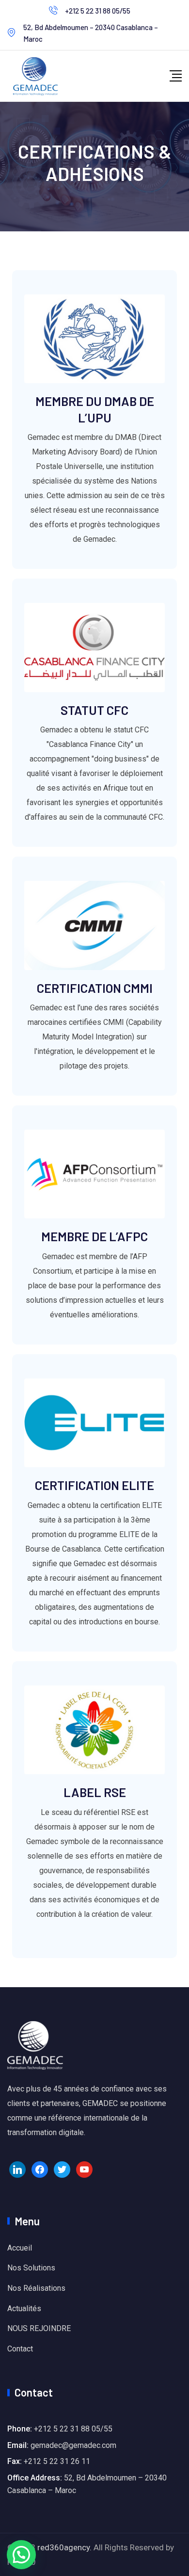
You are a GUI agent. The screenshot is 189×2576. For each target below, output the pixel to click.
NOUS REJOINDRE (39, 2328)
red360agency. (64, 2547)
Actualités (24, 2309)
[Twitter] (62, 2169)
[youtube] (84, 2169)
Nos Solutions (31, 2268)
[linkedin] (17, 2169)
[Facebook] (40, 2169)
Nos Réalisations (36, 2288)
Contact (20, 2349)
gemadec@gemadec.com (73, 2445)
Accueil (20, 2248)
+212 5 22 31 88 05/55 (98, 11)
